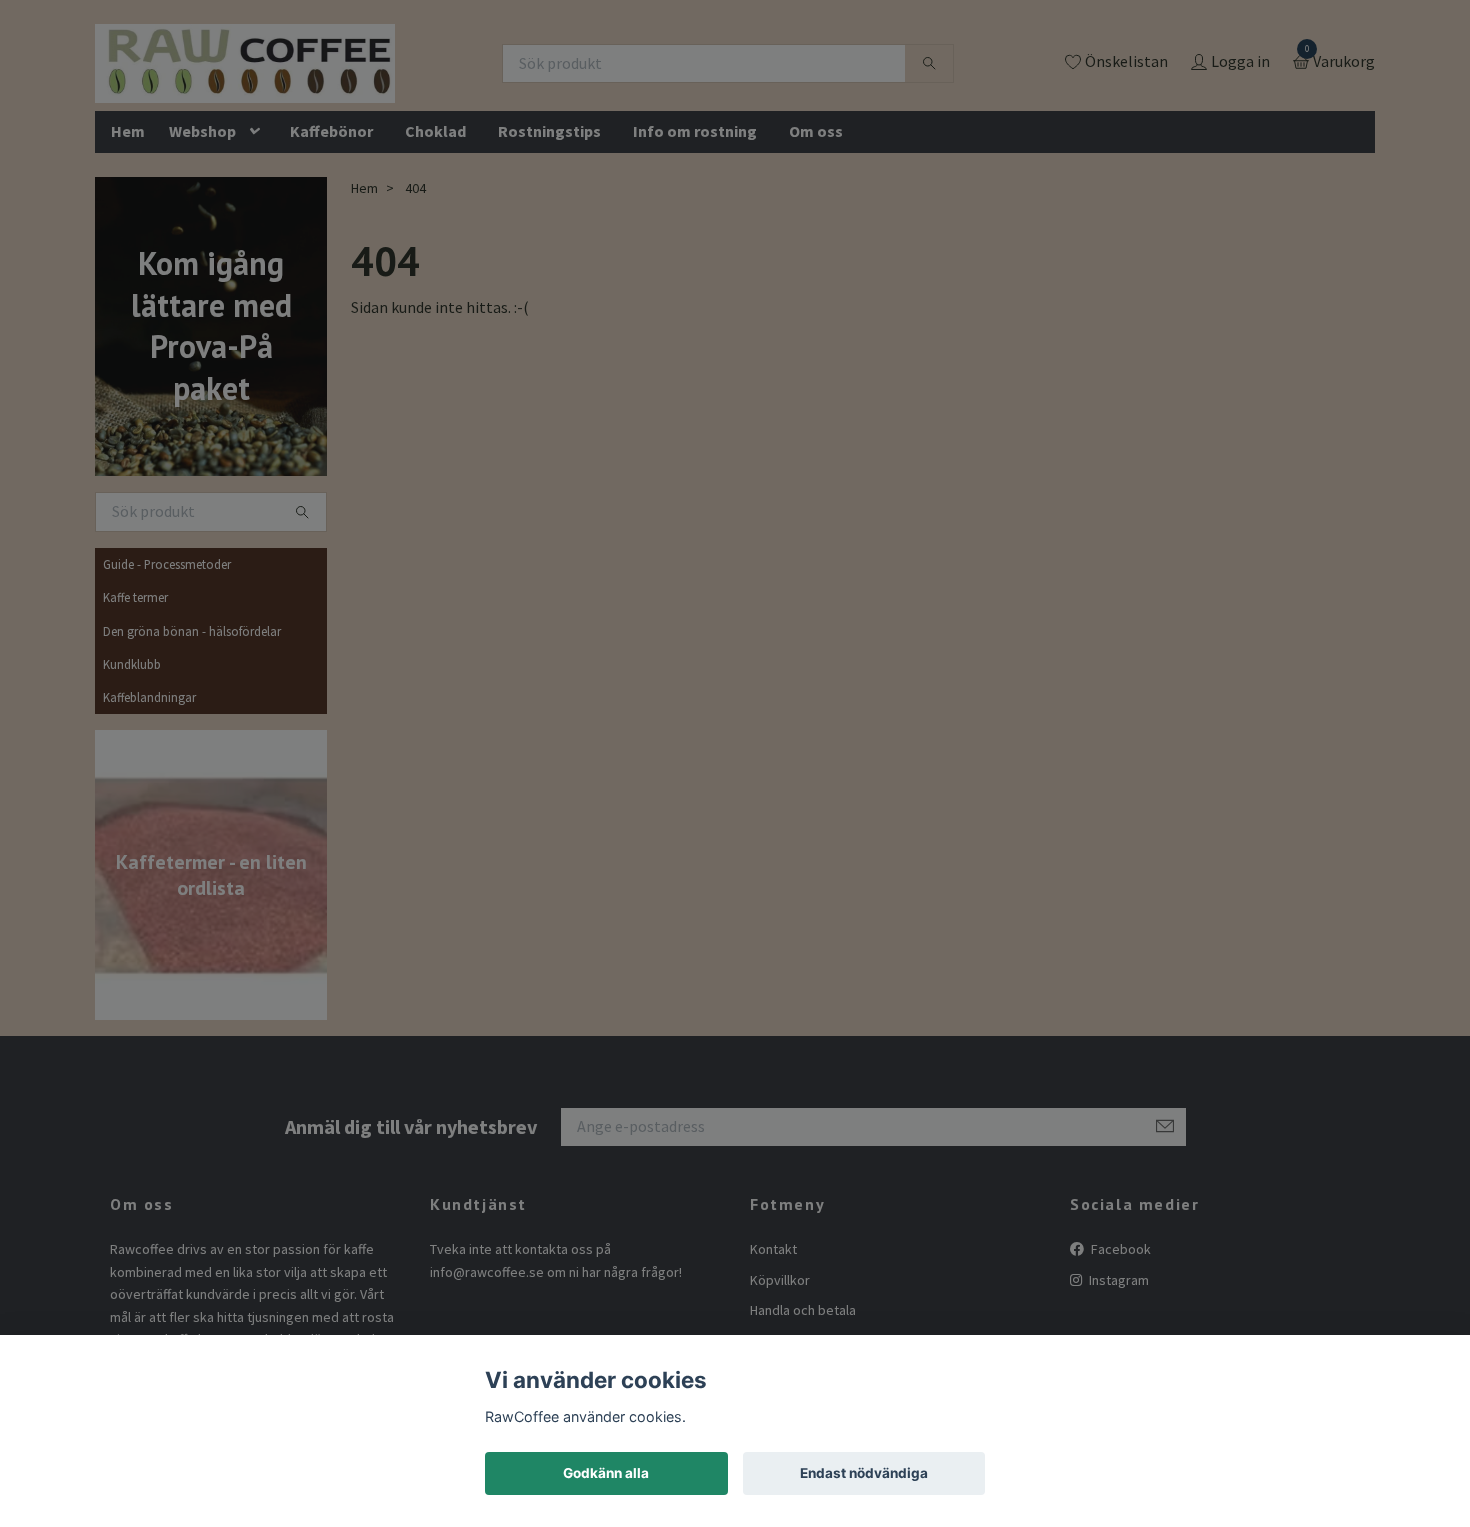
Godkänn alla (606, 1473)
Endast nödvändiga (864, 1473)
